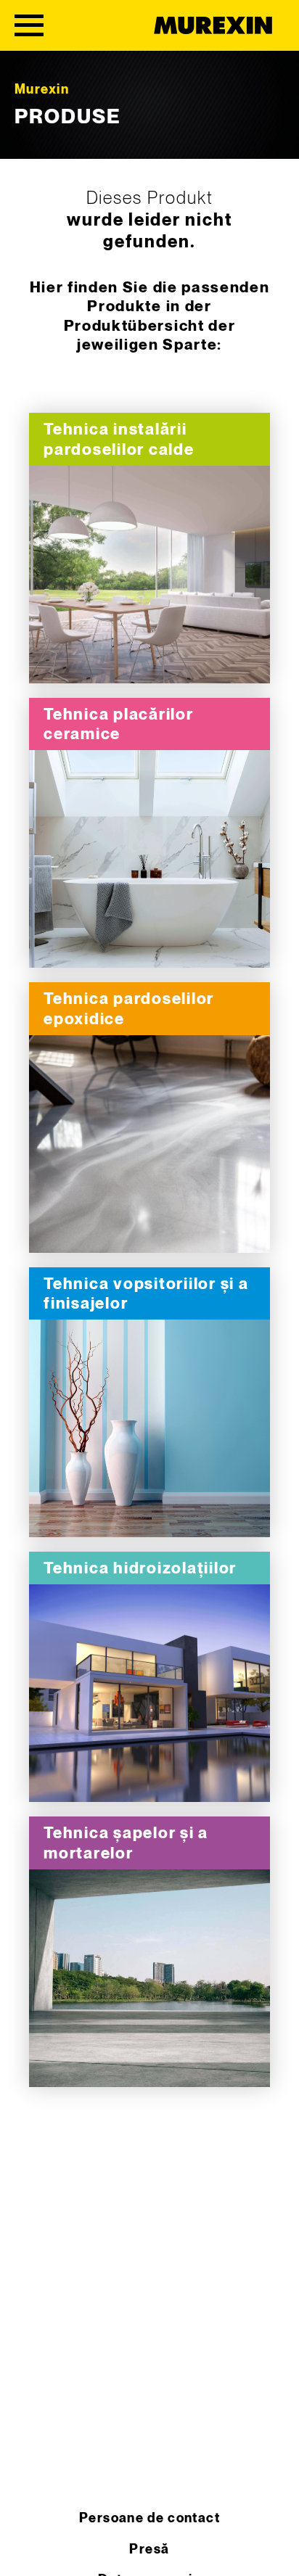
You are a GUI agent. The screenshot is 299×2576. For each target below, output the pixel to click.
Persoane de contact (149, 2518)
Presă (149, 2550)
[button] (26, 2550)
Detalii (149, 575)
